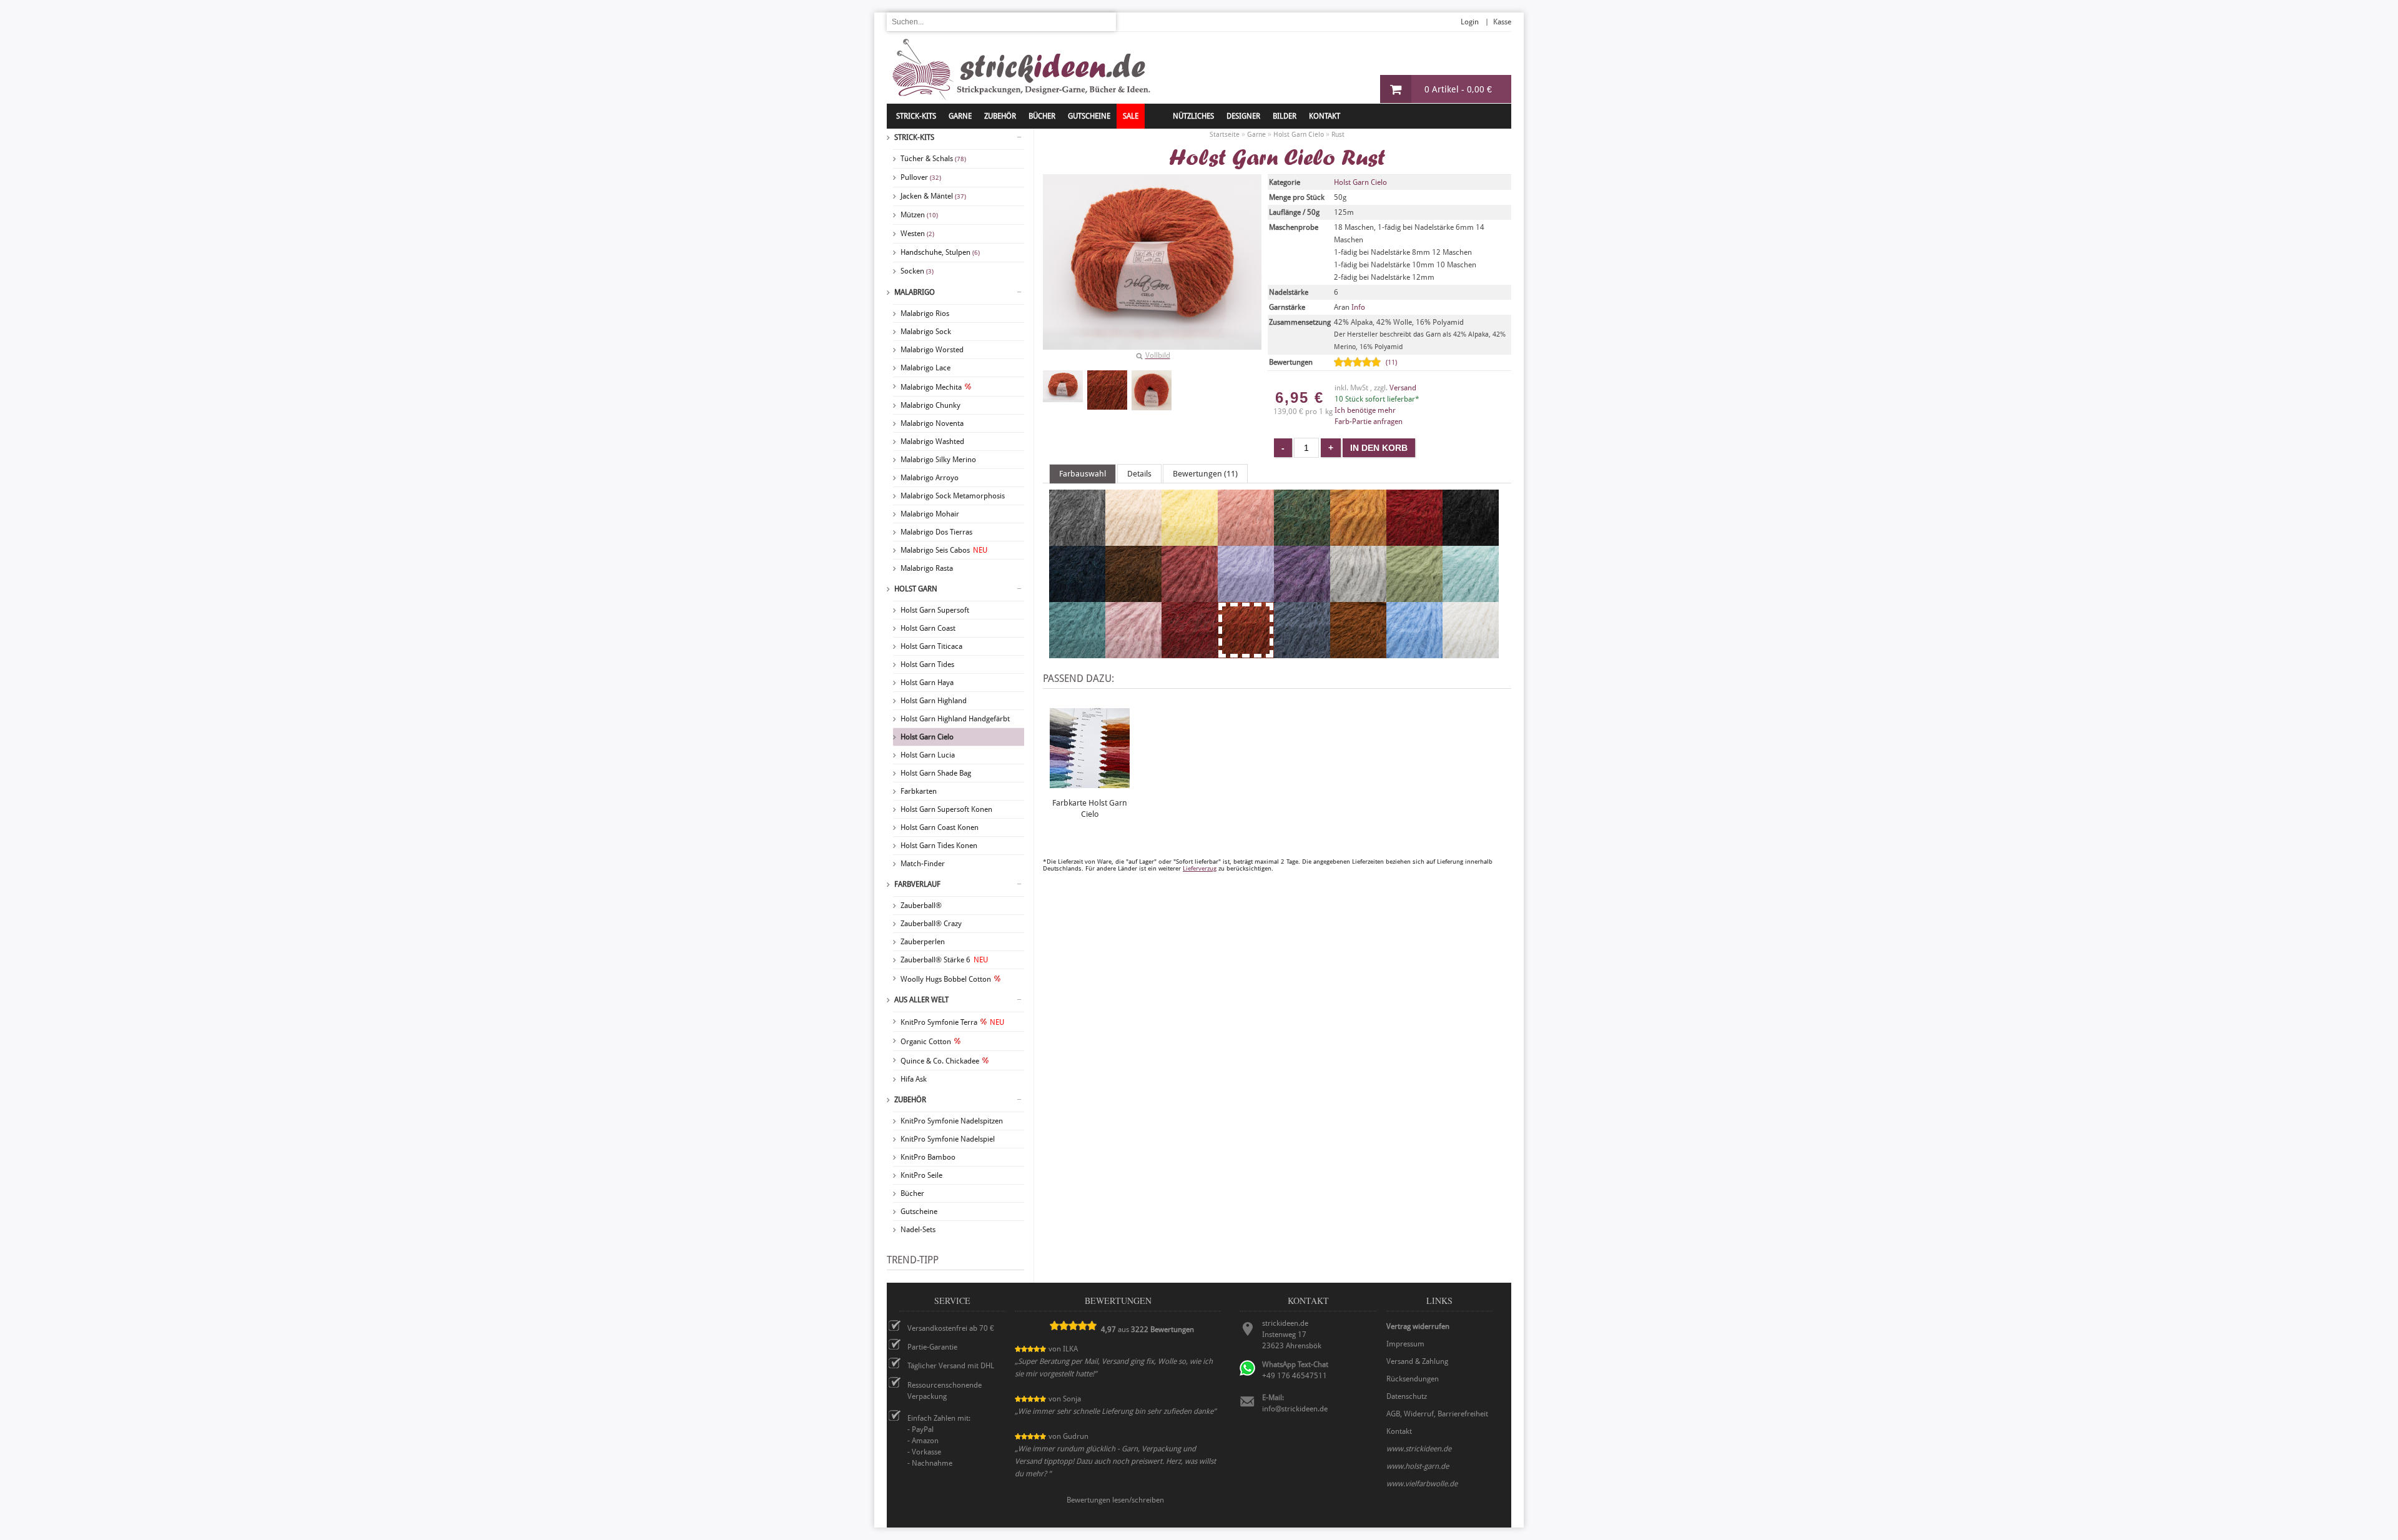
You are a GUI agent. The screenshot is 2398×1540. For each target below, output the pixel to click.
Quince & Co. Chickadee (940, 1061)
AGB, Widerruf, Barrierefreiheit (1437, 1414)
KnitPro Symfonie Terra (952, 1022)
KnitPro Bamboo (928, 1157)
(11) (1391, 363)
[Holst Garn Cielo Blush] (1246, 540)
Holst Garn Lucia (928, 755)
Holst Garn (916, 589)
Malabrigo (915, 292)
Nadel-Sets (918, 1230)
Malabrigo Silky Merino (938, 460)
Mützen (919, 215)
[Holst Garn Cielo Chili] (1414, 540)
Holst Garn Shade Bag (936, 773)
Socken (917, 271)
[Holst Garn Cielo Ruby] (1190, 653)
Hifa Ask (914, 1079)
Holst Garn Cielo (927, 737)
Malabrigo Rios (925, 313)
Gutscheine (919, 1212)
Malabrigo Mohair (930, 514)
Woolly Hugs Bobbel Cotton (946, 979)
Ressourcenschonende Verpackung (945, 1391)
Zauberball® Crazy (931, 924)
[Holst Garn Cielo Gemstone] (1302, 596)
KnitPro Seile (921, 1175)
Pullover (921, 177)
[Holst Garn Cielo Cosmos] (1077, 596)
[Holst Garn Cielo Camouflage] (1302, 540)
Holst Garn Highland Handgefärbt (955, 719)
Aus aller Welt (921, 1000)
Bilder (1285, 116)
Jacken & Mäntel (933, 196)
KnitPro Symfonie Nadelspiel (948, 1139)
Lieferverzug (1200, 868)
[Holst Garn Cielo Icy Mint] (1471, 596)
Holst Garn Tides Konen (939, 846)
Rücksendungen (1413, 1379)
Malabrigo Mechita (931, 387)
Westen (917, 234)
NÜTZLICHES (1193, 116)
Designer (1243, 116)
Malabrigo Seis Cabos (944, 550)
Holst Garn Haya (927, 683)
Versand (1403, 388)
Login (1470, 22)
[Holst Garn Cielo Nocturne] (1077, 653)
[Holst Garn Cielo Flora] (1246, 596)
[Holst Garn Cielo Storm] (1302, 653)
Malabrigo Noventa (932, 423)
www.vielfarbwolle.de (1422, 1484)
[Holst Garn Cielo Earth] (1133, 596)
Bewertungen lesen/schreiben (1115, 1500)
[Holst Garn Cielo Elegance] (1190, 596)
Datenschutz (1407, 1396)
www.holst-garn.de (1418, 1466)
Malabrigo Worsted (932, 350)
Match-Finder (923, 864)
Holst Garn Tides (927, 664)
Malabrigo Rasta (927, 568)
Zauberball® (921, 906)
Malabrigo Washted (932, 442)
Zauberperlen (923, 942)
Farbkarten (919, 791)
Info (1358, 307)
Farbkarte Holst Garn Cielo (1090, 808)
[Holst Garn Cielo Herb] (1414, 596)
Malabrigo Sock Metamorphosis (953, 496)
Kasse (1502, 22)
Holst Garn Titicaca (931, 646)
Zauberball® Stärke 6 (944, 960)
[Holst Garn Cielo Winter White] (1471, 653)
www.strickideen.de (1419, 1449)
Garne (960, 116)
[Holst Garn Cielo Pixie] (1133, 653)
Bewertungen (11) (1205, 474)
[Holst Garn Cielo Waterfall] (1414, 653)
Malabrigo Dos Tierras (936, 532)
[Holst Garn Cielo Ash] (1077, 540)
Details (1139, 474)
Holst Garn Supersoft (935, 610)
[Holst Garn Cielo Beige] (1133, 540)
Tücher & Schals (933, 159)
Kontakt (1325, 116)
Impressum (1405, 1344)
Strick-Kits (916, 116)
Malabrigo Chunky (930, 405)
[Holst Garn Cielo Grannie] (1358, 596)
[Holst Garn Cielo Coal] (1471, 540)
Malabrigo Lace (925, 368)
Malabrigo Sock (926, 332)
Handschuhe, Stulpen (940, 252)
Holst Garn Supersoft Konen (946, 809)
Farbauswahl (1083, 474)
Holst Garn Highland (934, 701)
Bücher (912, 1193)
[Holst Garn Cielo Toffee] (1358, 653)
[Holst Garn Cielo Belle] (1190, 540)
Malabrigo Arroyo (930, 478)
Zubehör (910, 1100)
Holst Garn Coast (928, 628)
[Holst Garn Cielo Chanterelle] (1358, 540)
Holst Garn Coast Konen (940, 827)
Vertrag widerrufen (1418, 1326)
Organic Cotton (926, 1042)
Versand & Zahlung (1417, 1361)
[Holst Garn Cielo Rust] (1063, 386)
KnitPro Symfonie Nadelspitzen (952, 1121)
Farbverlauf (917, 884)
